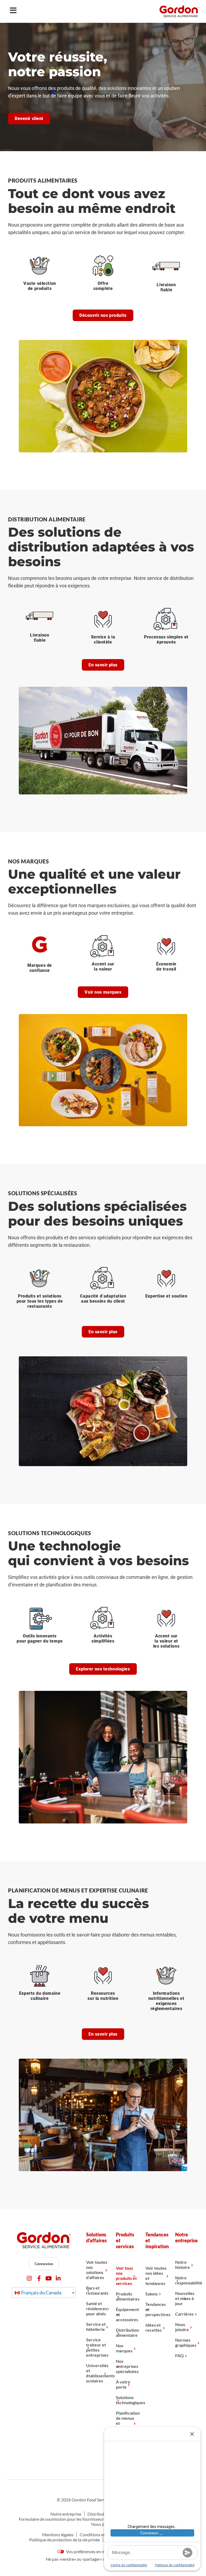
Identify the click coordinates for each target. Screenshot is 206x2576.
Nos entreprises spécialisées (127, 2366)
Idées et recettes (154, 2327)
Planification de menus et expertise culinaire (127, 2423)
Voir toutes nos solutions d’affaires (97, 2270)
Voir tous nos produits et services (126, 2276)
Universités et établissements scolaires (97, 2373)
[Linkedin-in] (58, 2278)
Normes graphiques (186, 2342)
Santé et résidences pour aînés (97, 2308)
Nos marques (124, 2348)
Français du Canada (41, 2292)
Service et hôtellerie (96, 2327)
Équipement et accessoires (127, 2314)
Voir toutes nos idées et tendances (156, 2276)
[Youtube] (49, 2278)
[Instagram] (29, 2278)
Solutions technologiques (127, 2400)
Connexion (44, 2264)
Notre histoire (183, 2265)
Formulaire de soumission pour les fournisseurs (62, 2519)
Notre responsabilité (186, 2280)
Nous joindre (182, 2327)
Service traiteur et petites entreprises (97, 2347)
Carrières (184, 2314)
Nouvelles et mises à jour (185, 2298)
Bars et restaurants (97, 2290)
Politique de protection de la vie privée (65, 2540)
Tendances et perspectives (156, 2309)
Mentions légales (58, 2535)
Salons (152, 2294)
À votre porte (123, 2384)
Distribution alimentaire (127, 2332)
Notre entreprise (66, 2514)
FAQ (179, 2355)
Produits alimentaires (127, 2296)
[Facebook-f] (39, 2278)
